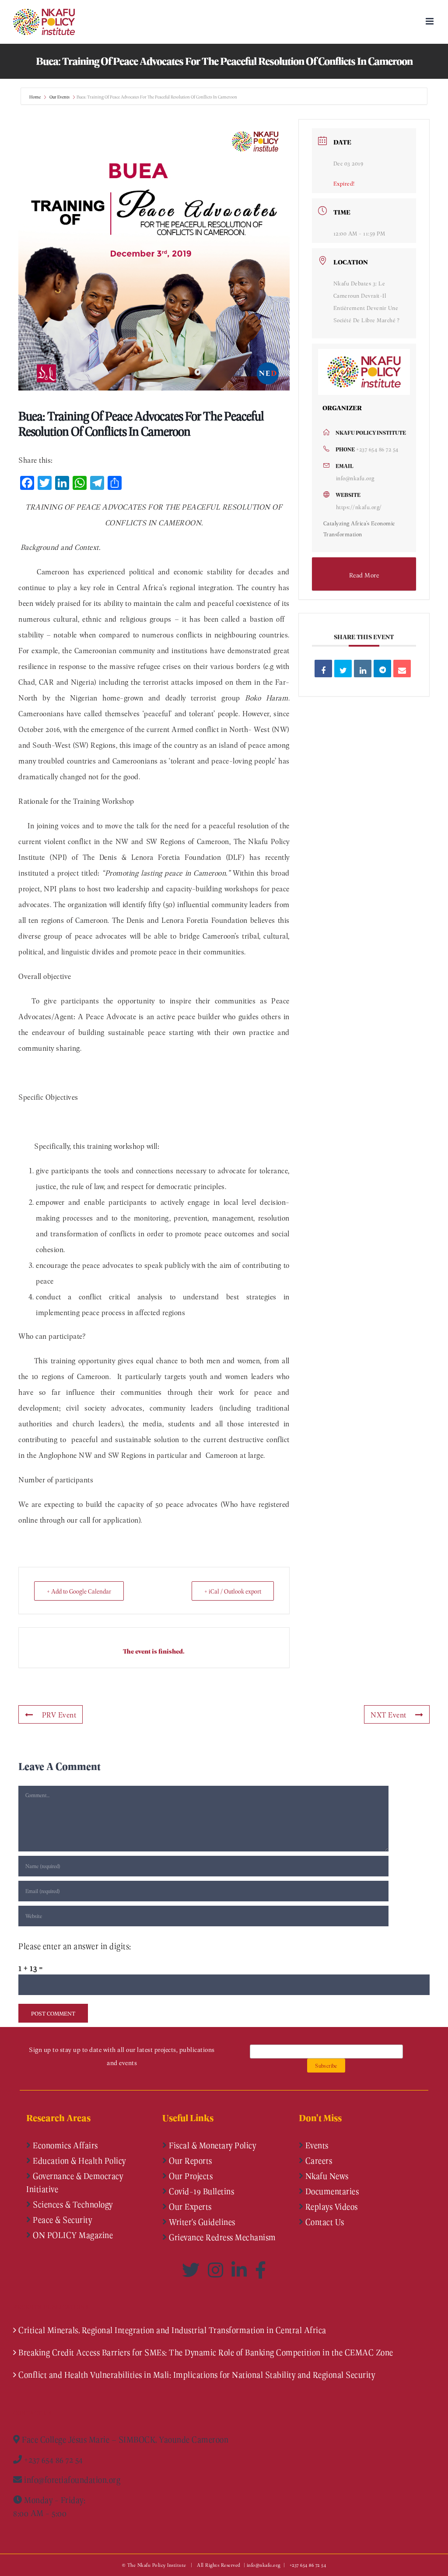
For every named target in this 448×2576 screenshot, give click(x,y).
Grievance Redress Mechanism (222, 2237)
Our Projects (190, 2176)
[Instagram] (217, 2270)
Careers (318, 2161)
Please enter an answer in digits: (75, 1946)
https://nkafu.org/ (359, 507)
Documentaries (331, 2191)
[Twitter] (193, 2270)
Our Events (59, 97)
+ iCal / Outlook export (233, 1591)
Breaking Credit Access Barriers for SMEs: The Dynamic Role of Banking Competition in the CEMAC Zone (206, 2352)
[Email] (402, 669)
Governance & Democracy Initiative (75, 2182)
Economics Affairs (65, 2145)
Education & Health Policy (79, 2161)
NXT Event (388, 1714)
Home (35, 97)
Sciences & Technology (72, 2204)
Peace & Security (62, 2220)
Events (316, 2145)
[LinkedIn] (241, 2270)
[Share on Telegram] (382, 669)
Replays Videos (331, 2206)
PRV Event (59, 1714)
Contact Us (324, 2222)
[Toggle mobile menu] (430, 21)
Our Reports (190, 2161)
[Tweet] (343, 669)
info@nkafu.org (355, 478)
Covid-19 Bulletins (201, 2191)
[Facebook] (261, 2270)
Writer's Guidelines (201, 2222)
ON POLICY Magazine (72, 2235)
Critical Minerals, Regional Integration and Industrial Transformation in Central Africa (172, 2330)
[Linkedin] (363, 669)
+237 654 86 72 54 (377, 449)
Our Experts (189, 2206)
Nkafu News (326, 2176)
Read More (364, 575)
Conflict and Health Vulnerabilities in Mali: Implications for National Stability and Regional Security (197, 2375)
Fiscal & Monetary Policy (212, 2145)
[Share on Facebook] (323, 669)
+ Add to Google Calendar (79, 1591)
